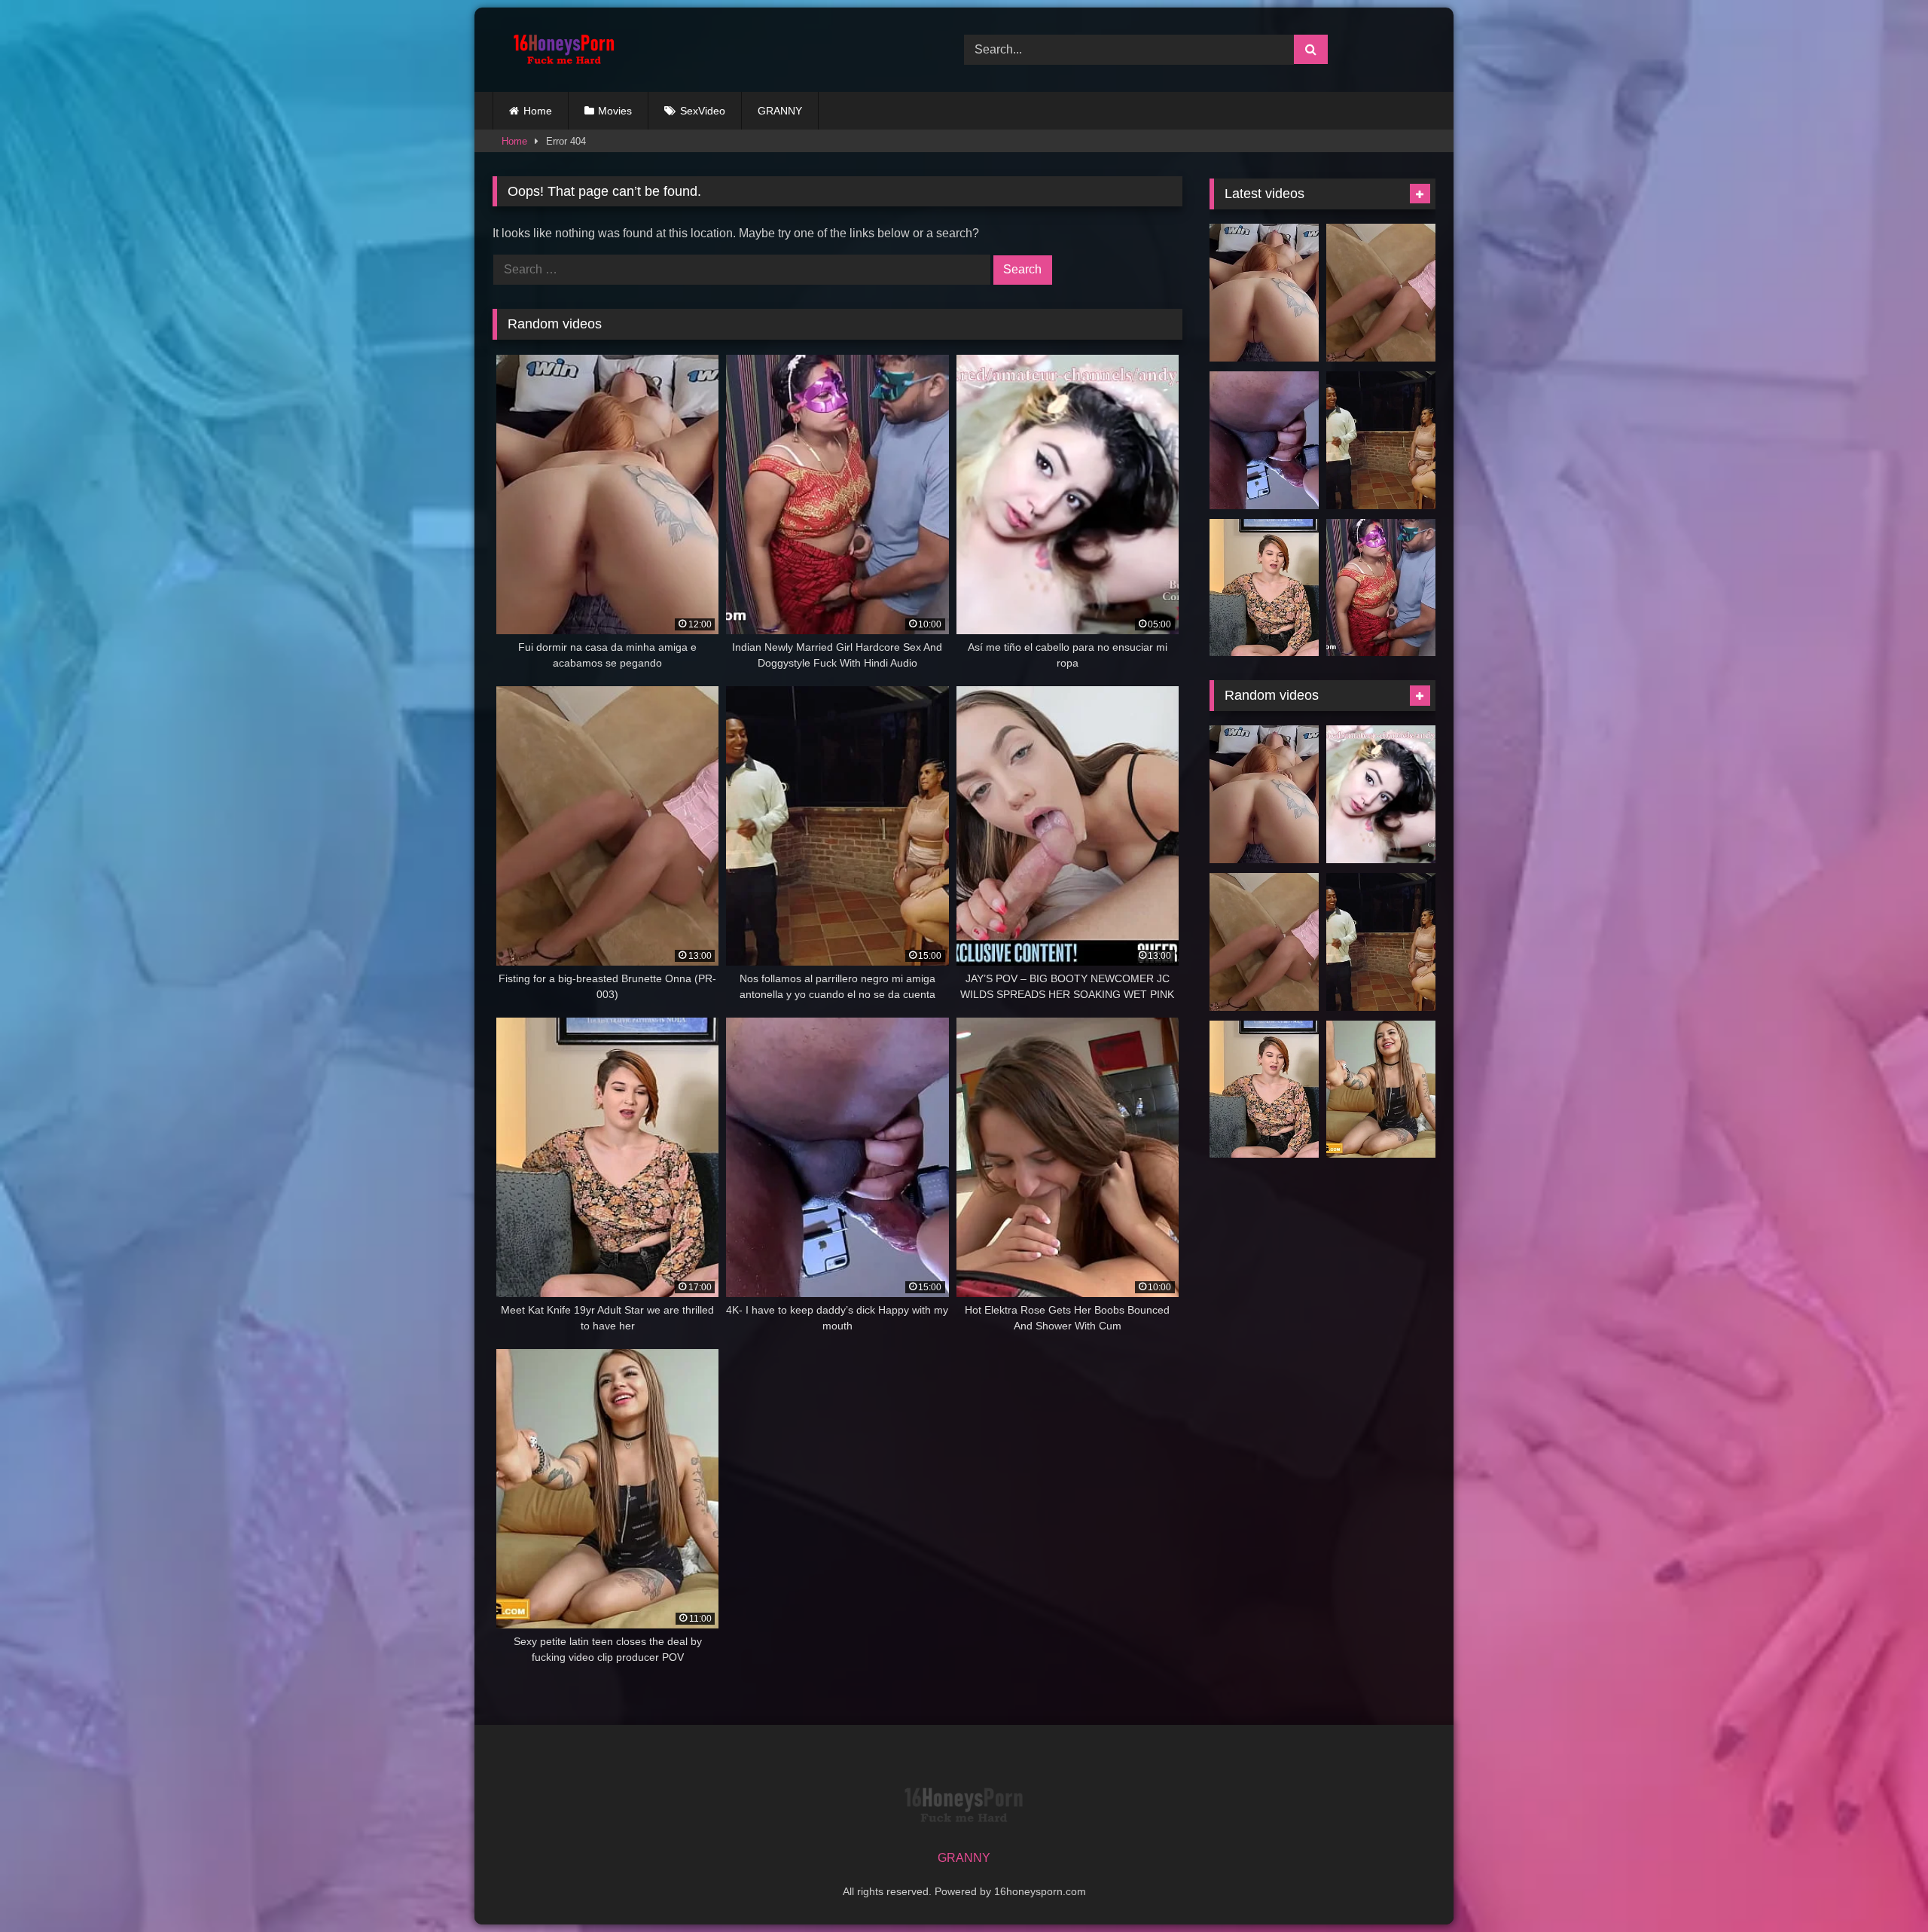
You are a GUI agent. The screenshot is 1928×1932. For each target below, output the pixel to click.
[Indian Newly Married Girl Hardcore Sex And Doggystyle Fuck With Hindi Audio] (1381, 588)
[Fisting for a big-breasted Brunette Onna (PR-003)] (1381, 293)
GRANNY (780, 111)
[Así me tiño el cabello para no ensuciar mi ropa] (1381, 794)
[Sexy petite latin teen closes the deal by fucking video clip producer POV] (1381, 1090)
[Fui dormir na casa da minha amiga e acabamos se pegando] (1264, 293)
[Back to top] (1881, 1887)
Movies (615, 111)
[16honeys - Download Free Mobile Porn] (560, 50)
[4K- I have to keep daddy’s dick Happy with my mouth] (1264, 440)
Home (538, 111)
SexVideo (703, 111)
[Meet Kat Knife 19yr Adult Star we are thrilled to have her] (1264, 588)
